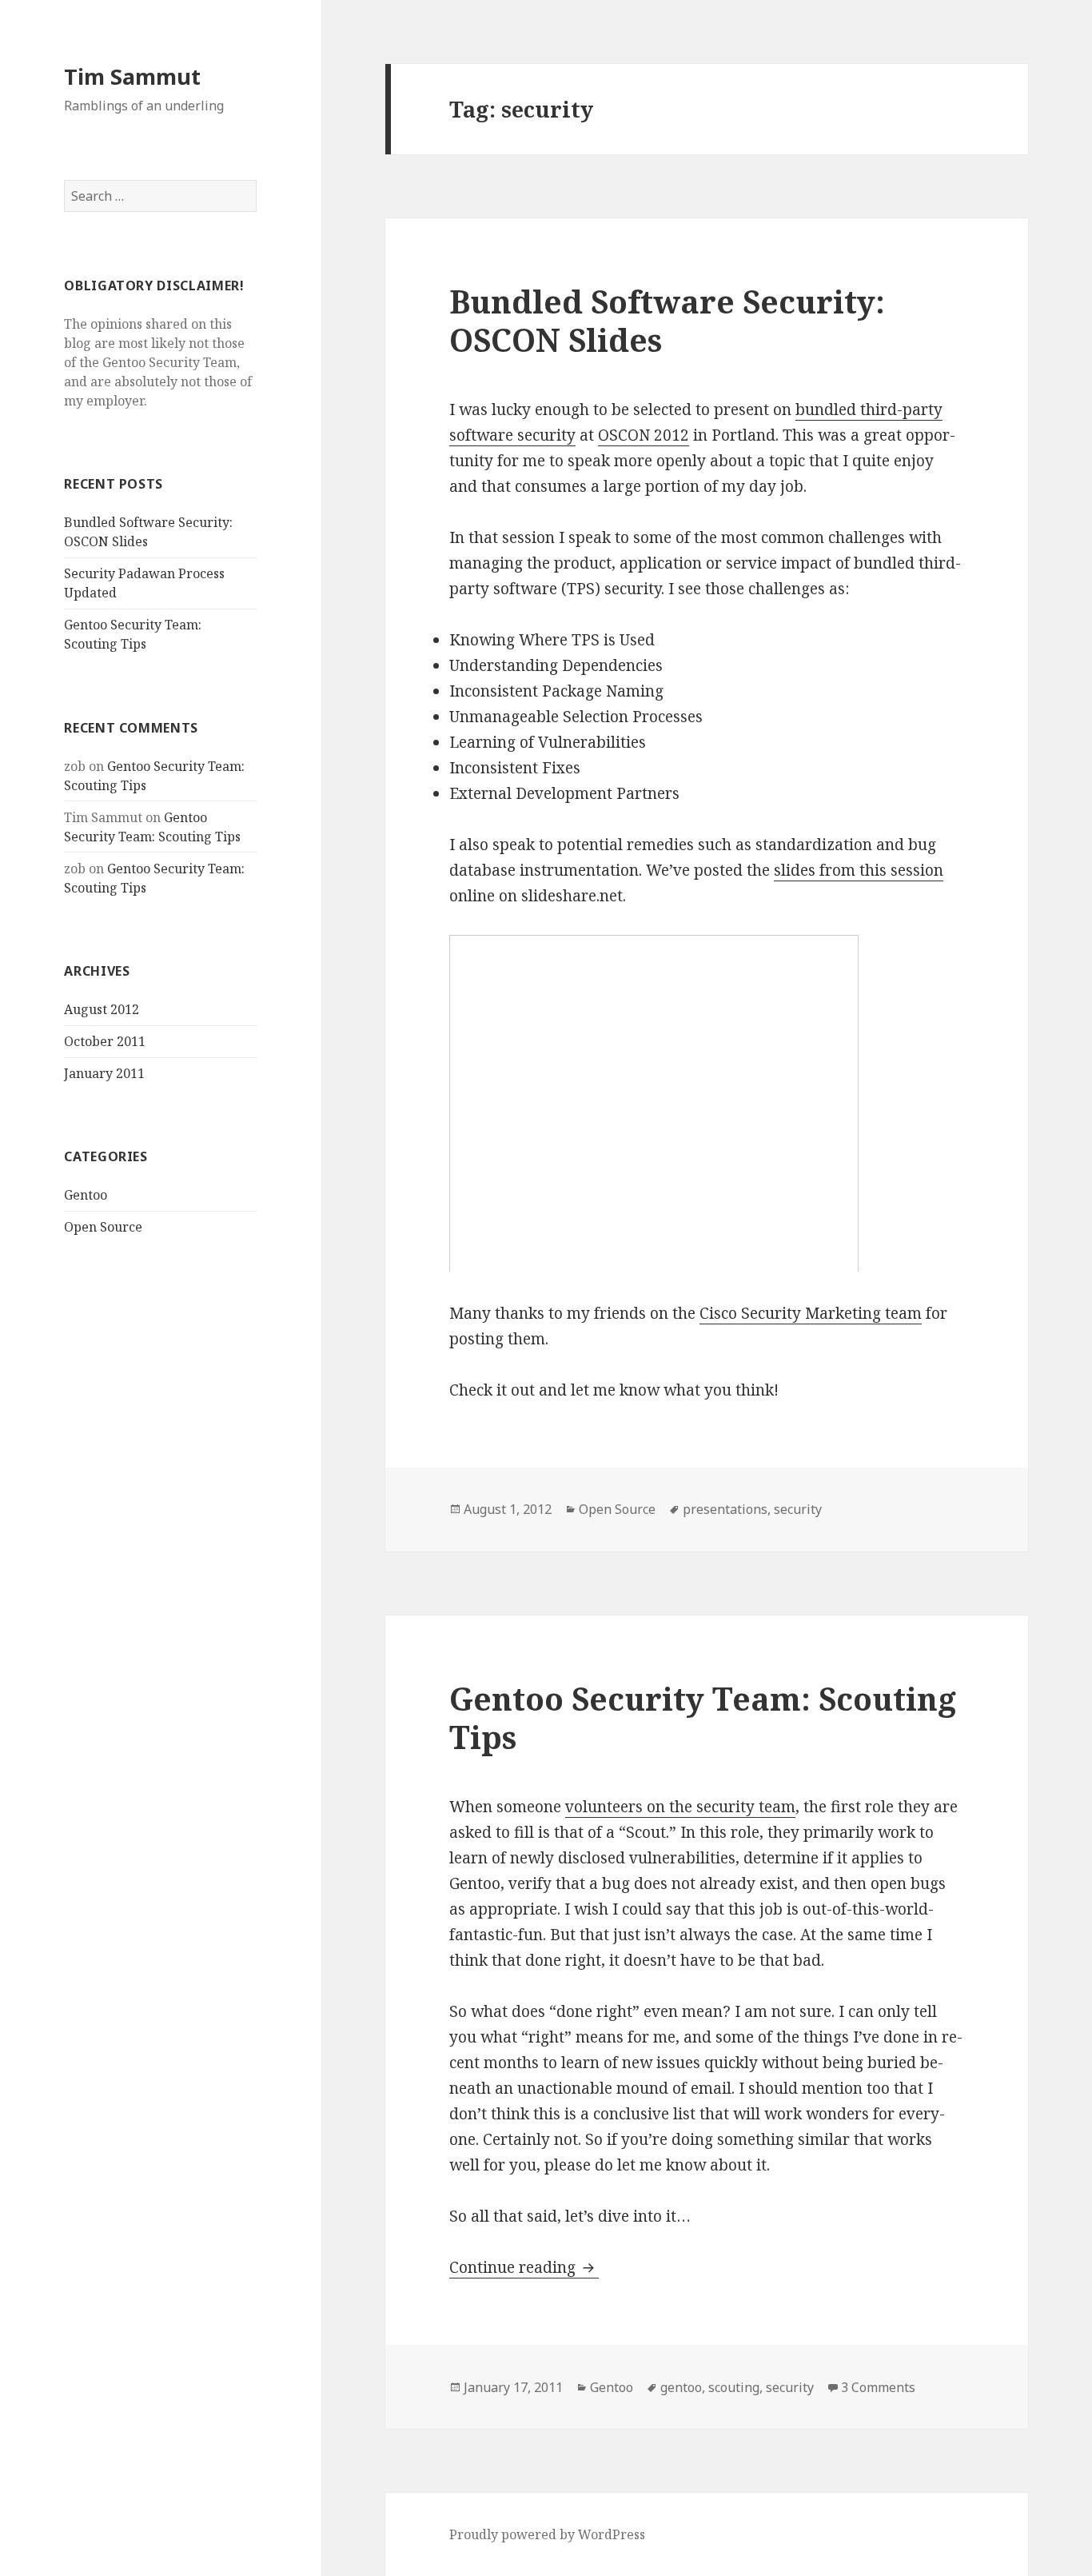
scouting (734, 2387)
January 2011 (104, 1073)
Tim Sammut (132, 76)
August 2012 (102, 1009)
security (798, 1509)
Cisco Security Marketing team (811, 1313)
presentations (725, 1509)
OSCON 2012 (644, 435)
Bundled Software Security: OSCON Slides (667, 320)
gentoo (681, 2387)
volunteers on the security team (680, 1807)
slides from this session (859, 870)
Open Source (103, 1227)
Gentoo (86, 1195)
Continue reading (524, 2267)
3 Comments (878, 2387)
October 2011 (105, 1041)
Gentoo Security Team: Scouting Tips (703, 1717)
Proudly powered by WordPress (547, 2534)
